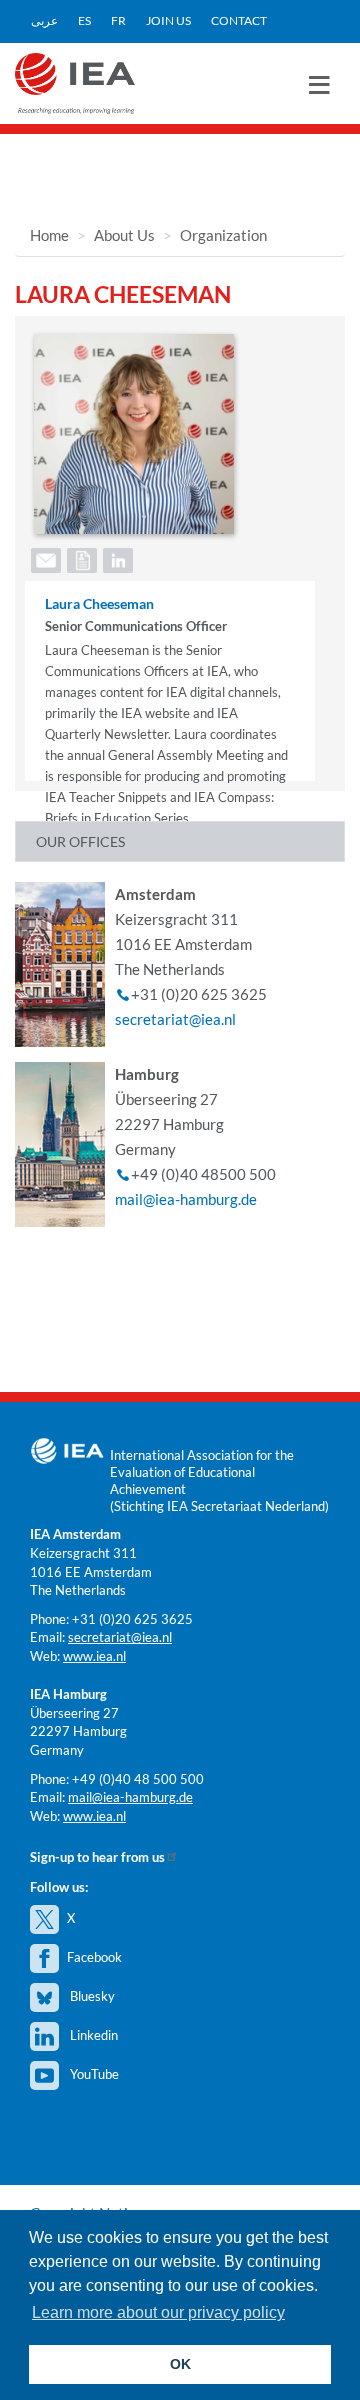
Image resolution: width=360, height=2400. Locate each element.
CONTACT (239, 20)
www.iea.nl (94, 1656)
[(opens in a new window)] (116, 558)
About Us (124, 235)
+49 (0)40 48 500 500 (138, 1779)
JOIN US (168, 20)
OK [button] (180, 2364)
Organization (223, 235)
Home (49, 235)
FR (118, 20)
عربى (44, 20)
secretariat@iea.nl (175, 1019)
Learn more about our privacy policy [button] (158, 2312)
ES (84, 20)
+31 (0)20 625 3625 (132, 1619)
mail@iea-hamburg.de (186, 1199)
